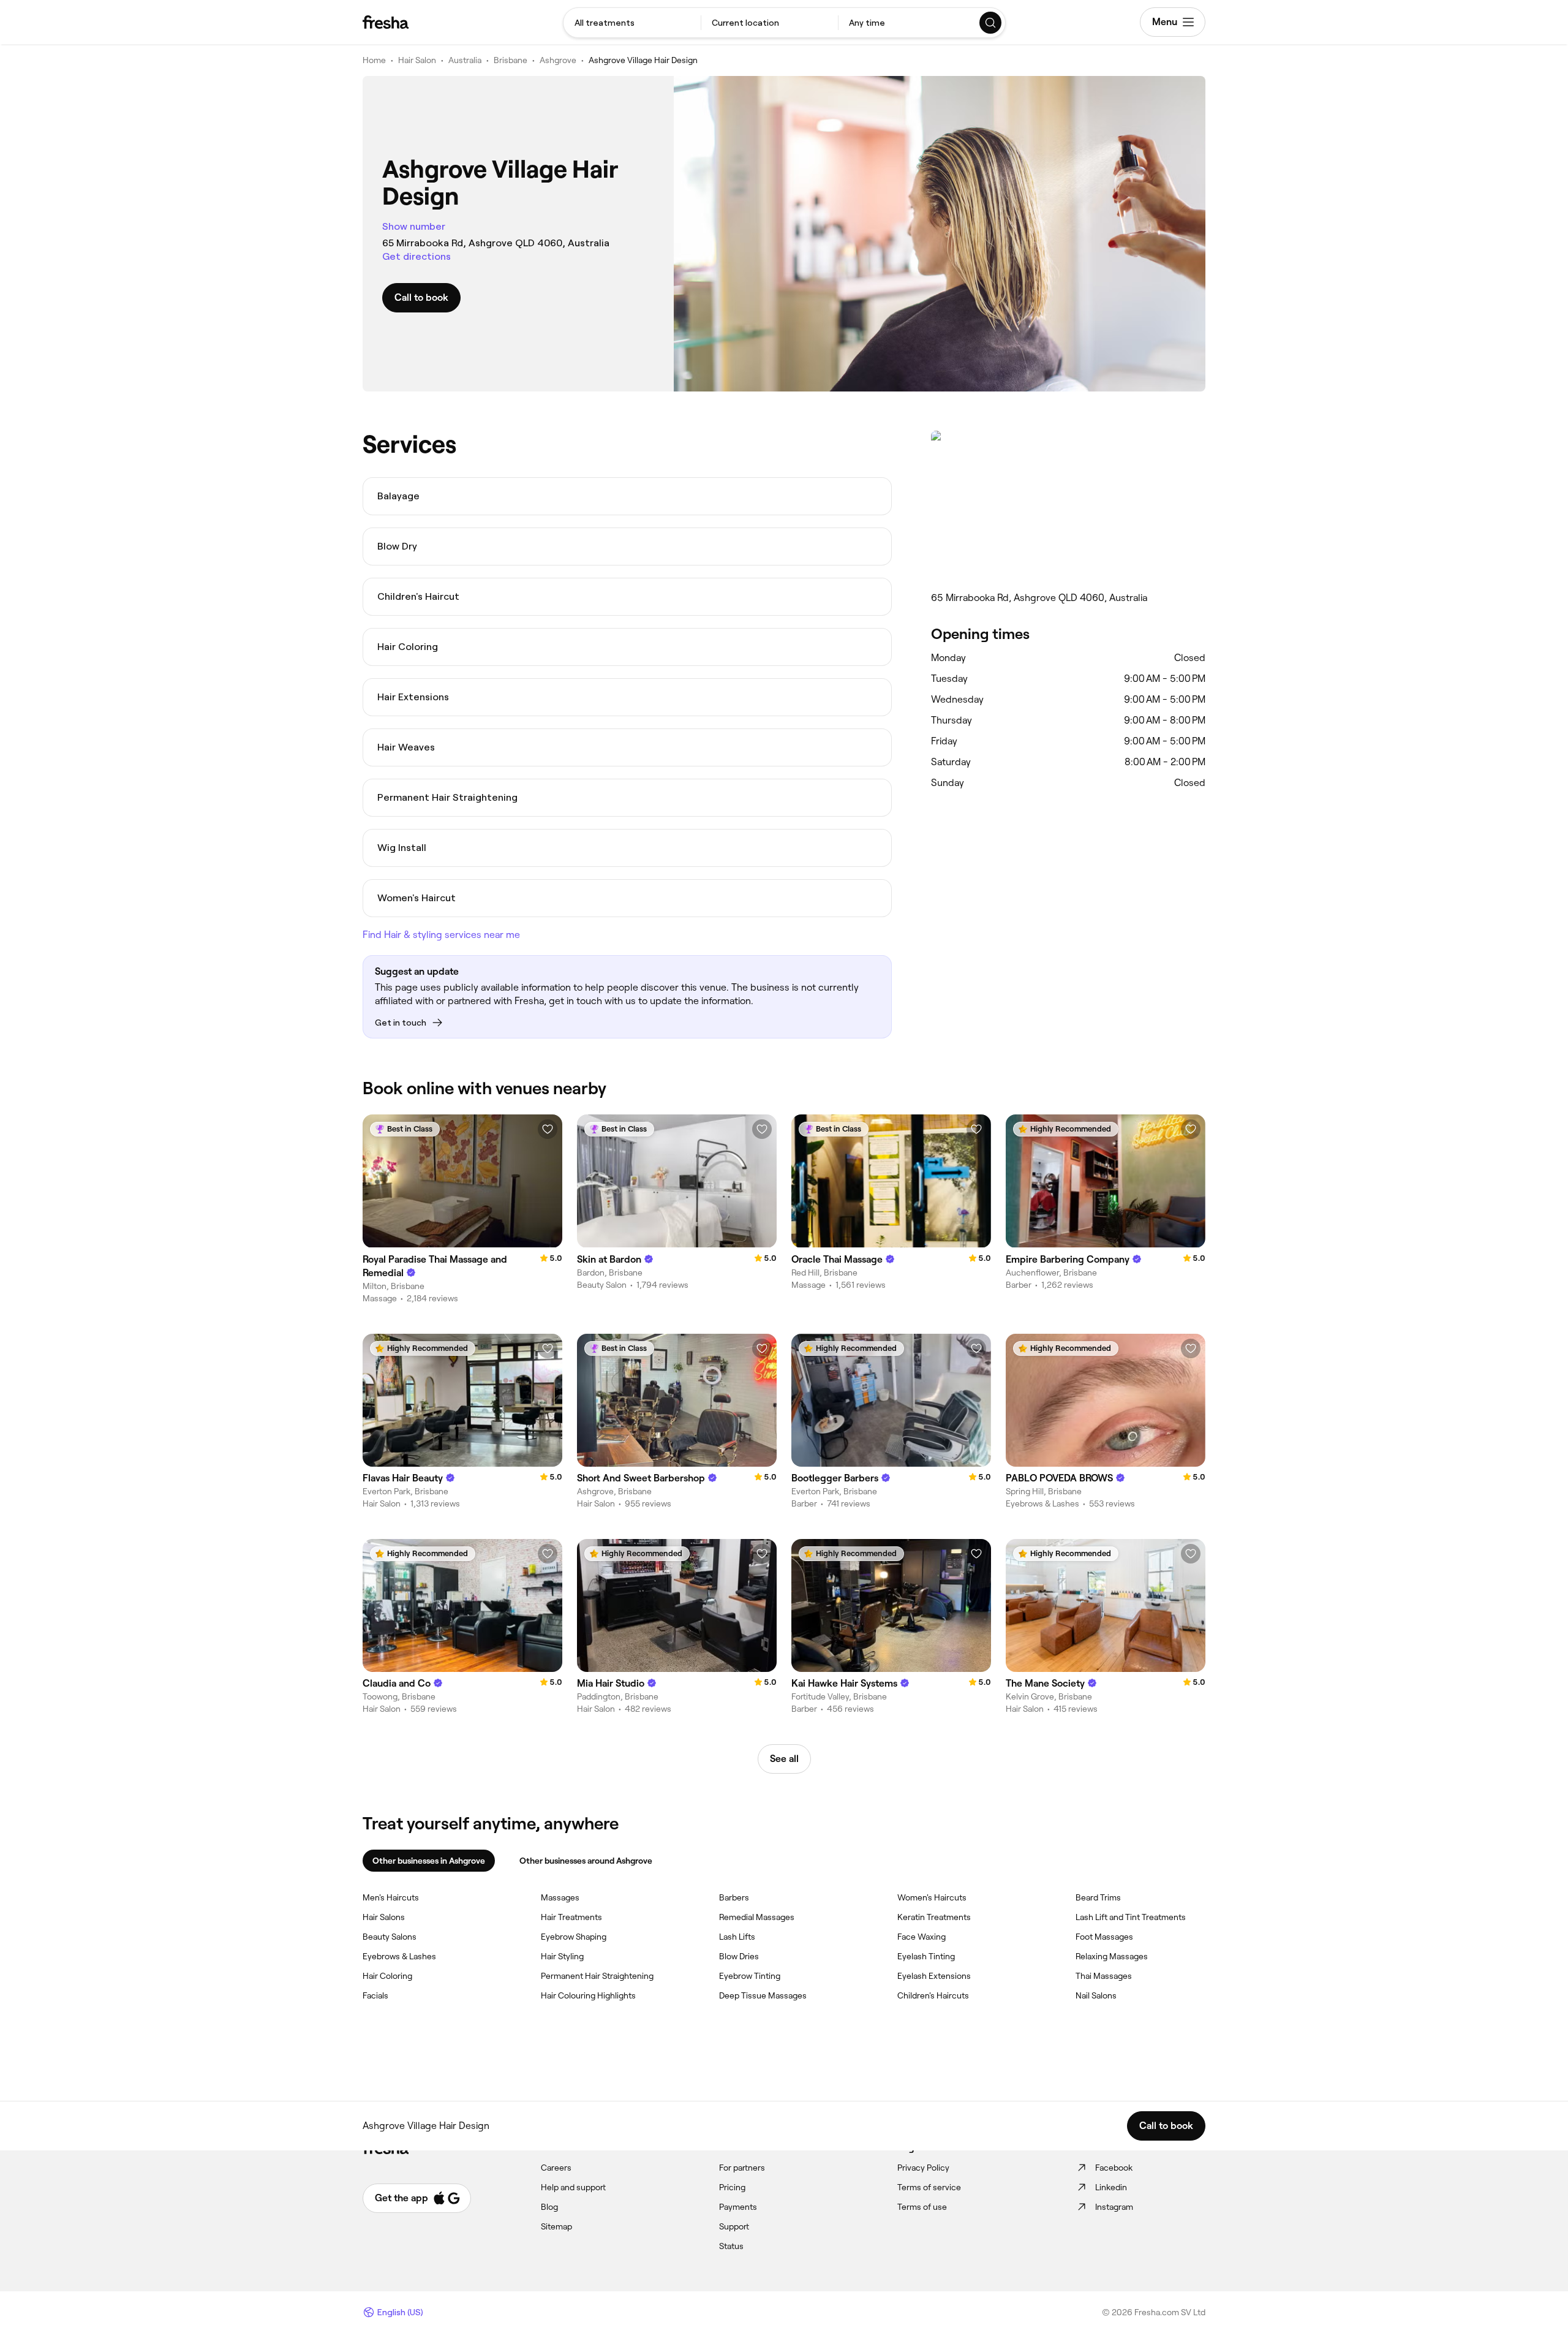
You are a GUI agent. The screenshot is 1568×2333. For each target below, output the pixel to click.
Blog (549, 2207)
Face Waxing (922, 1937)
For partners (742, 2168)
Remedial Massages (757, 1917)
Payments (738, 2207)
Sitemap (556, 2226)
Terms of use (922, 2207)
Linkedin (1111, 2187)
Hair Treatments (571, 1917)
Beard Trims (1098, 1897)
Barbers (734, 1897)
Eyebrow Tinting (750, 1976)
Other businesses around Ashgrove (586, 1861)
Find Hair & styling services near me (441, 935)
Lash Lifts (737, 1937)
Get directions (417, 256)
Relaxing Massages (1112, 1956)
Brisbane (511, 60)
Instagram (1114, 2207)
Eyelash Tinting (926, 1956)
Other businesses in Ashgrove (429, 1861)
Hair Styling (562, 1956)
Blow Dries (739, 1956)
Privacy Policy (923, 2168)
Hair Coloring (387, 1976)
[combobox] (632, 23)
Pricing (732, 2187)
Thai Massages (1104, 1976)
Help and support (573, 2187)
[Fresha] (386, 22)
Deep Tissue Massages (763, 1995)
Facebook (1114, 2168)
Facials (375, 1995)
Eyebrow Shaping (574, 1937)
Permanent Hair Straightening (597, 1976)
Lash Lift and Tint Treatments (1131, 1917)
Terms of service (929, 2187)
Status (731, 2246)
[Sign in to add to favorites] (548, 1129)
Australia (465, 60)
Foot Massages (1104, 1937)
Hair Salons (384, 1917)
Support (734, 2226)
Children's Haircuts (933, 1995)
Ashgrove (558, 60)
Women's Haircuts (932, 1897)
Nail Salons (1096, 1995)
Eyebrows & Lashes (399, 1956)
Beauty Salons (390, 1937)
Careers (556, 2168)
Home (374, 60)
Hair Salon (417, 60)
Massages (560, 1897)
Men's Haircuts (391, 1897)
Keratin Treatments (934, 1917)
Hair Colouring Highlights (588, 1995)
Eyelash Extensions (934, 1976)
